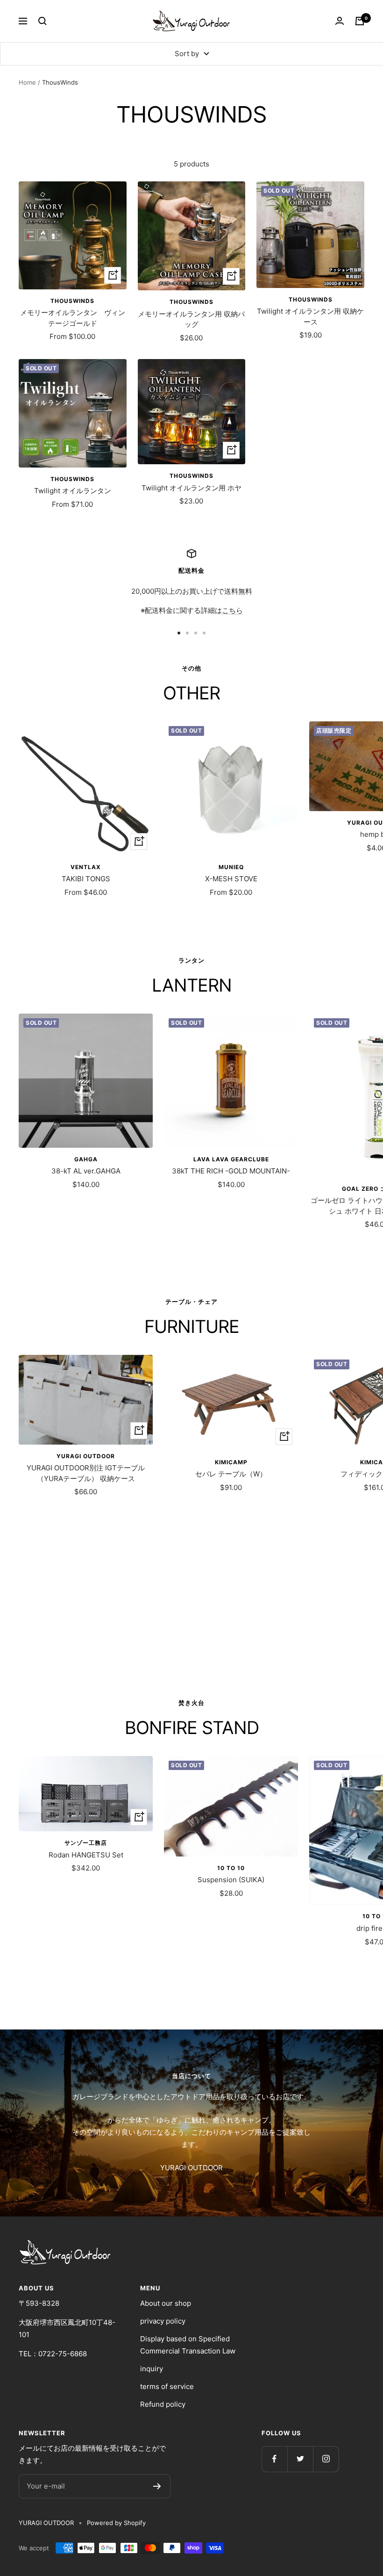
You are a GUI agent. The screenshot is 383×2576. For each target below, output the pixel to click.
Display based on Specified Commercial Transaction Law (188, 2345)
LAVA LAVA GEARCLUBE (231, 1159)
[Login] (340, 21)
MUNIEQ (231, 867)
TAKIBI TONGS (86, 879)
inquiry (152, 2369)
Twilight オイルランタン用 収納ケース (310, 317)
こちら (232, 610)
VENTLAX (86, 867)
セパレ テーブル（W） (231, 1474)
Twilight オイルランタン (73, 491)
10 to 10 (231, 1868)
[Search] (43, 21)
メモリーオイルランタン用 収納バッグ (191, 319)
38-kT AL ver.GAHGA (86, 1171)
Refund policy (163, 2404)
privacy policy (163, 2321)
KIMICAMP (231, 1462)
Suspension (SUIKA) (231, 1880)
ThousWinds (72, 301)
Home (27, 82)
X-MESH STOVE (231, 879)
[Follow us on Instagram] (326, 2459)
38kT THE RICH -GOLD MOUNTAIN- (231, 1171)
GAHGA (86, 1159)
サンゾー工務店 (86, 1843)
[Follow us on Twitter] (300, 2459)
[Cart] (360, 21)
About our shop (166, 2303)
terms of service (167, 2386)
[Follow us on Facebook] (274, 2459)
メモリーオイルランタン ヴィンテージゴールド (73, 318)
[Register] (157, 2486)
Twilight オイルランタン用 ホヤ (191, 488)
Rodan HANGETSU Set (86, 1855)
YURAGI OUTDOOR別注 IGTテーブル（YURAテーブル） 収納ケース (86, 1473)
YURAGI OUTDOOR (86, 1456)
